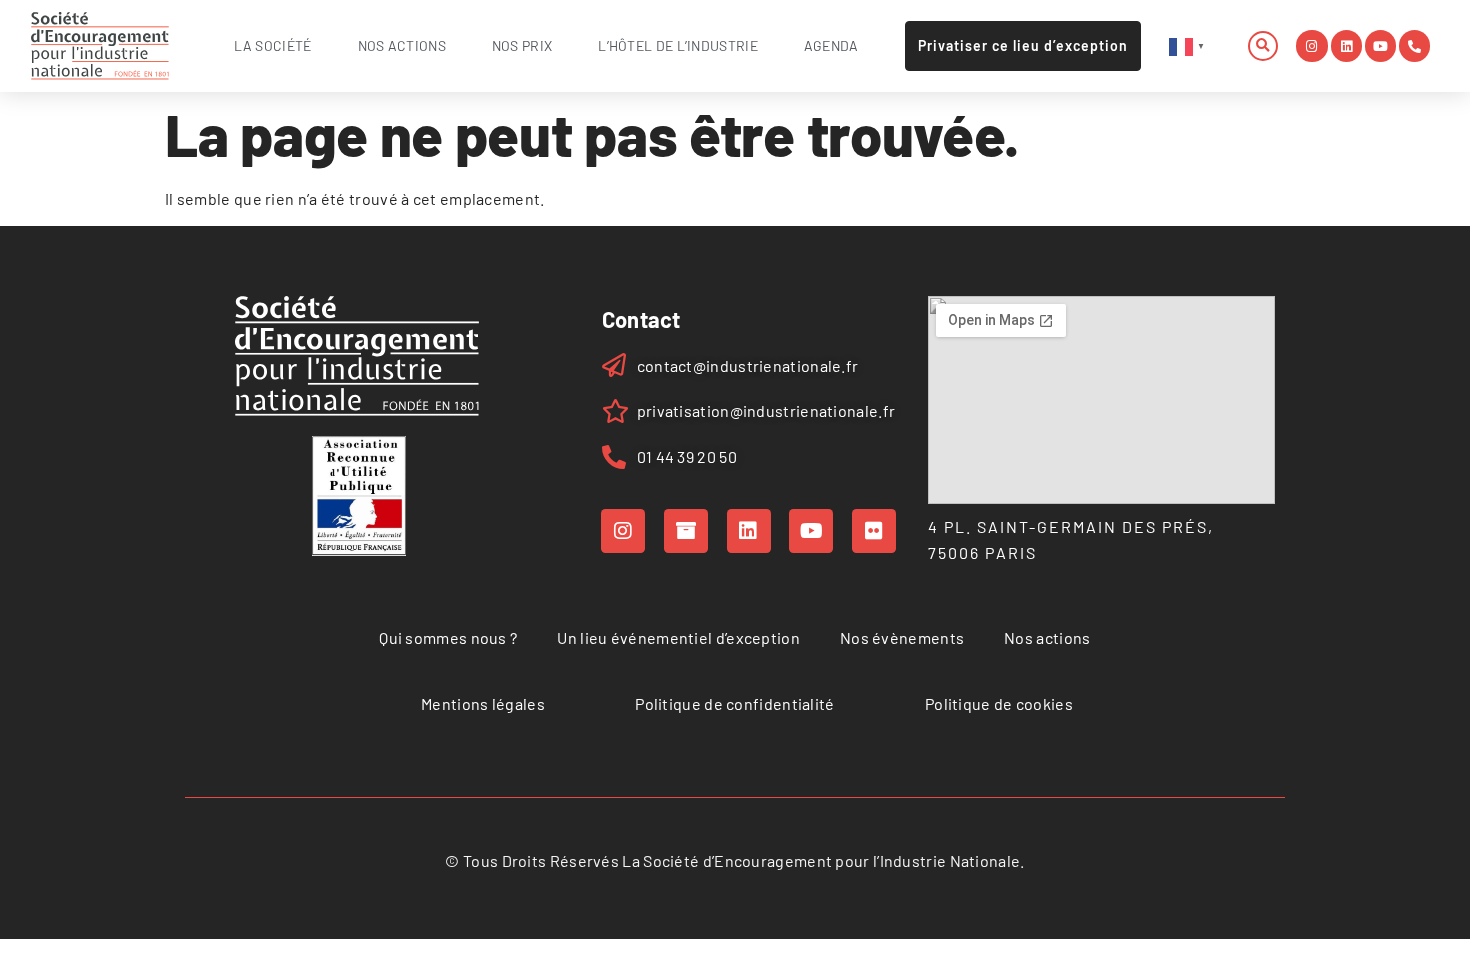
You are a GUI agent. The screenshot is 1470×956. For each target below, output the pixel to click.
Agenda (831, 45)
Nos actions (402, 45)
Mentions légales (483, 703)
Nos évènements (902, 637)
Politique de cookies (999, 703)
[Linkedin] (1346, 45)
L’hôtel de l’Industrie (678, 45)
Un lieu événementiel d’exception (678, 637)
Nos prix (522, 45)
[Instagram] (1311, 45)
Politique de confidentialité (734, 703)
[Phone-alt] (1414, 45)
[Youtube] (1380, 45)
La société (273, 45)
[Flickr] (874, 531)
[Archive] (686, 531)
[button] (1263, 46)
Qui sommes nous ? (448, 637)
